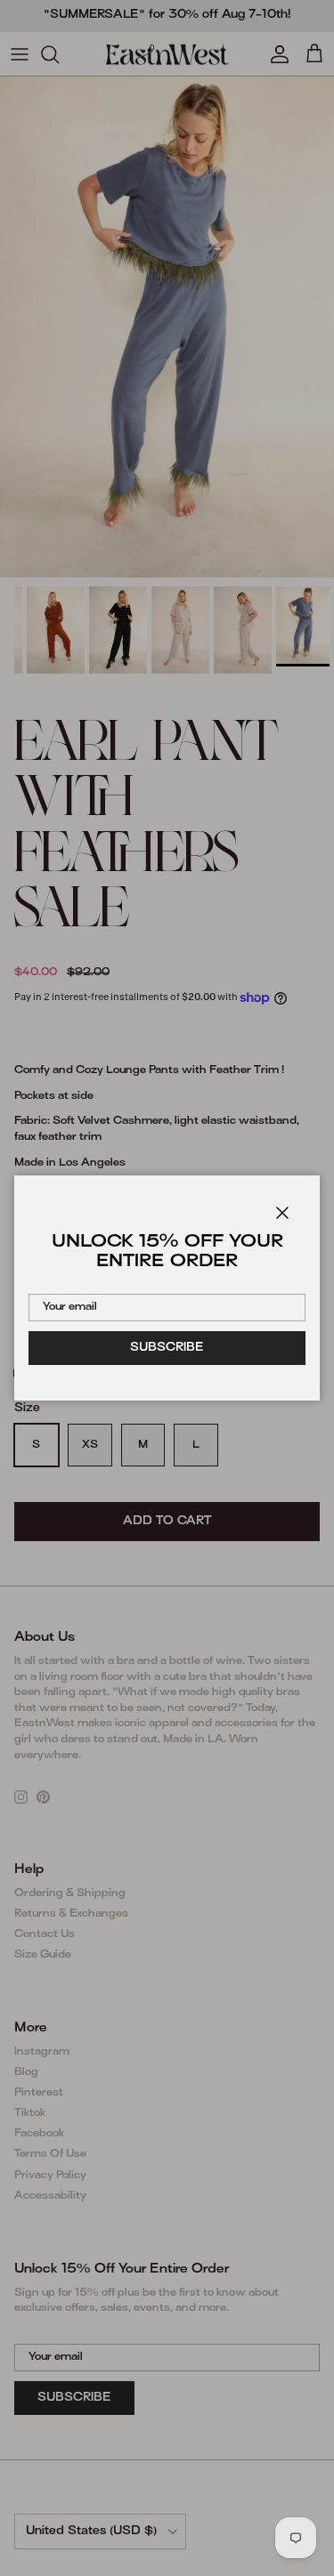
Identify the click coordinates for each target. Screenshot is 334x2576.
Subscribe (167, 1348)
